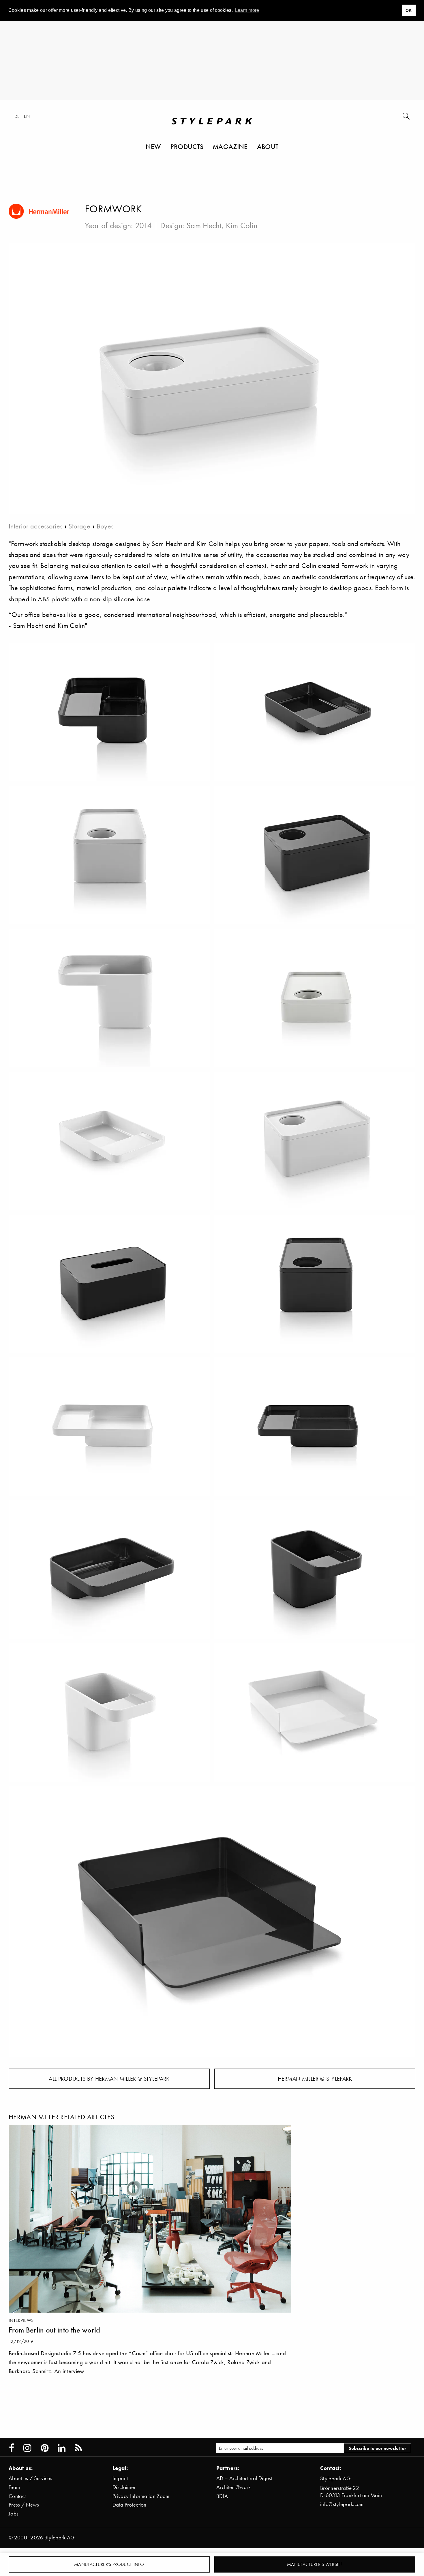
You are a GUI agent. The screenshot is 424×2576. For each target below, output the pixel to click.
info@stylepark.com (342, 2504)
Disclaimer (124, 2487)
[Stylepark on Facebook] (12, 2448)
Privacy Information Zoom (141, 2496)
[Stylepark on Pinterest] (45, 2448)
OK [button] (409, 10)
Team (14, 2487)
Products (187, 146)
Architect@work (233, 2487)
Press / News (24, 2505)
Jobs (14, 2514)
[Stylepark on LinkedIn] (62, 2448)
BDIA (222, 2496)
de (17, 116)
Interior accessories (35, 526)
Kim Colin (242, 225)
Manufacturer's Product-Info (109, 2564)
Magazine (230, 146)
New (153, 146)
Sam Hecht (204, 225)
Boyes (105, 526)
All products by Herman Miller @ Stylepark (109, 2079)
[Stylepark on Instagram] (27, 2448)
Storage (79, 526)
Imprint (120, 2478)
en (27, 116)
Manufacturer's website (315, 2564)
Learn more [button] (247, 10)
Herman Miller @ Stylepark (315, 2079)
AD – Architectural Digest (244, 2478)
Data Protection (130, 2505)
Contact (17, 2496)
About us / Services (30, 2478)
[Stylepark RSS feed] (78, 2448)
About (268, 146)
